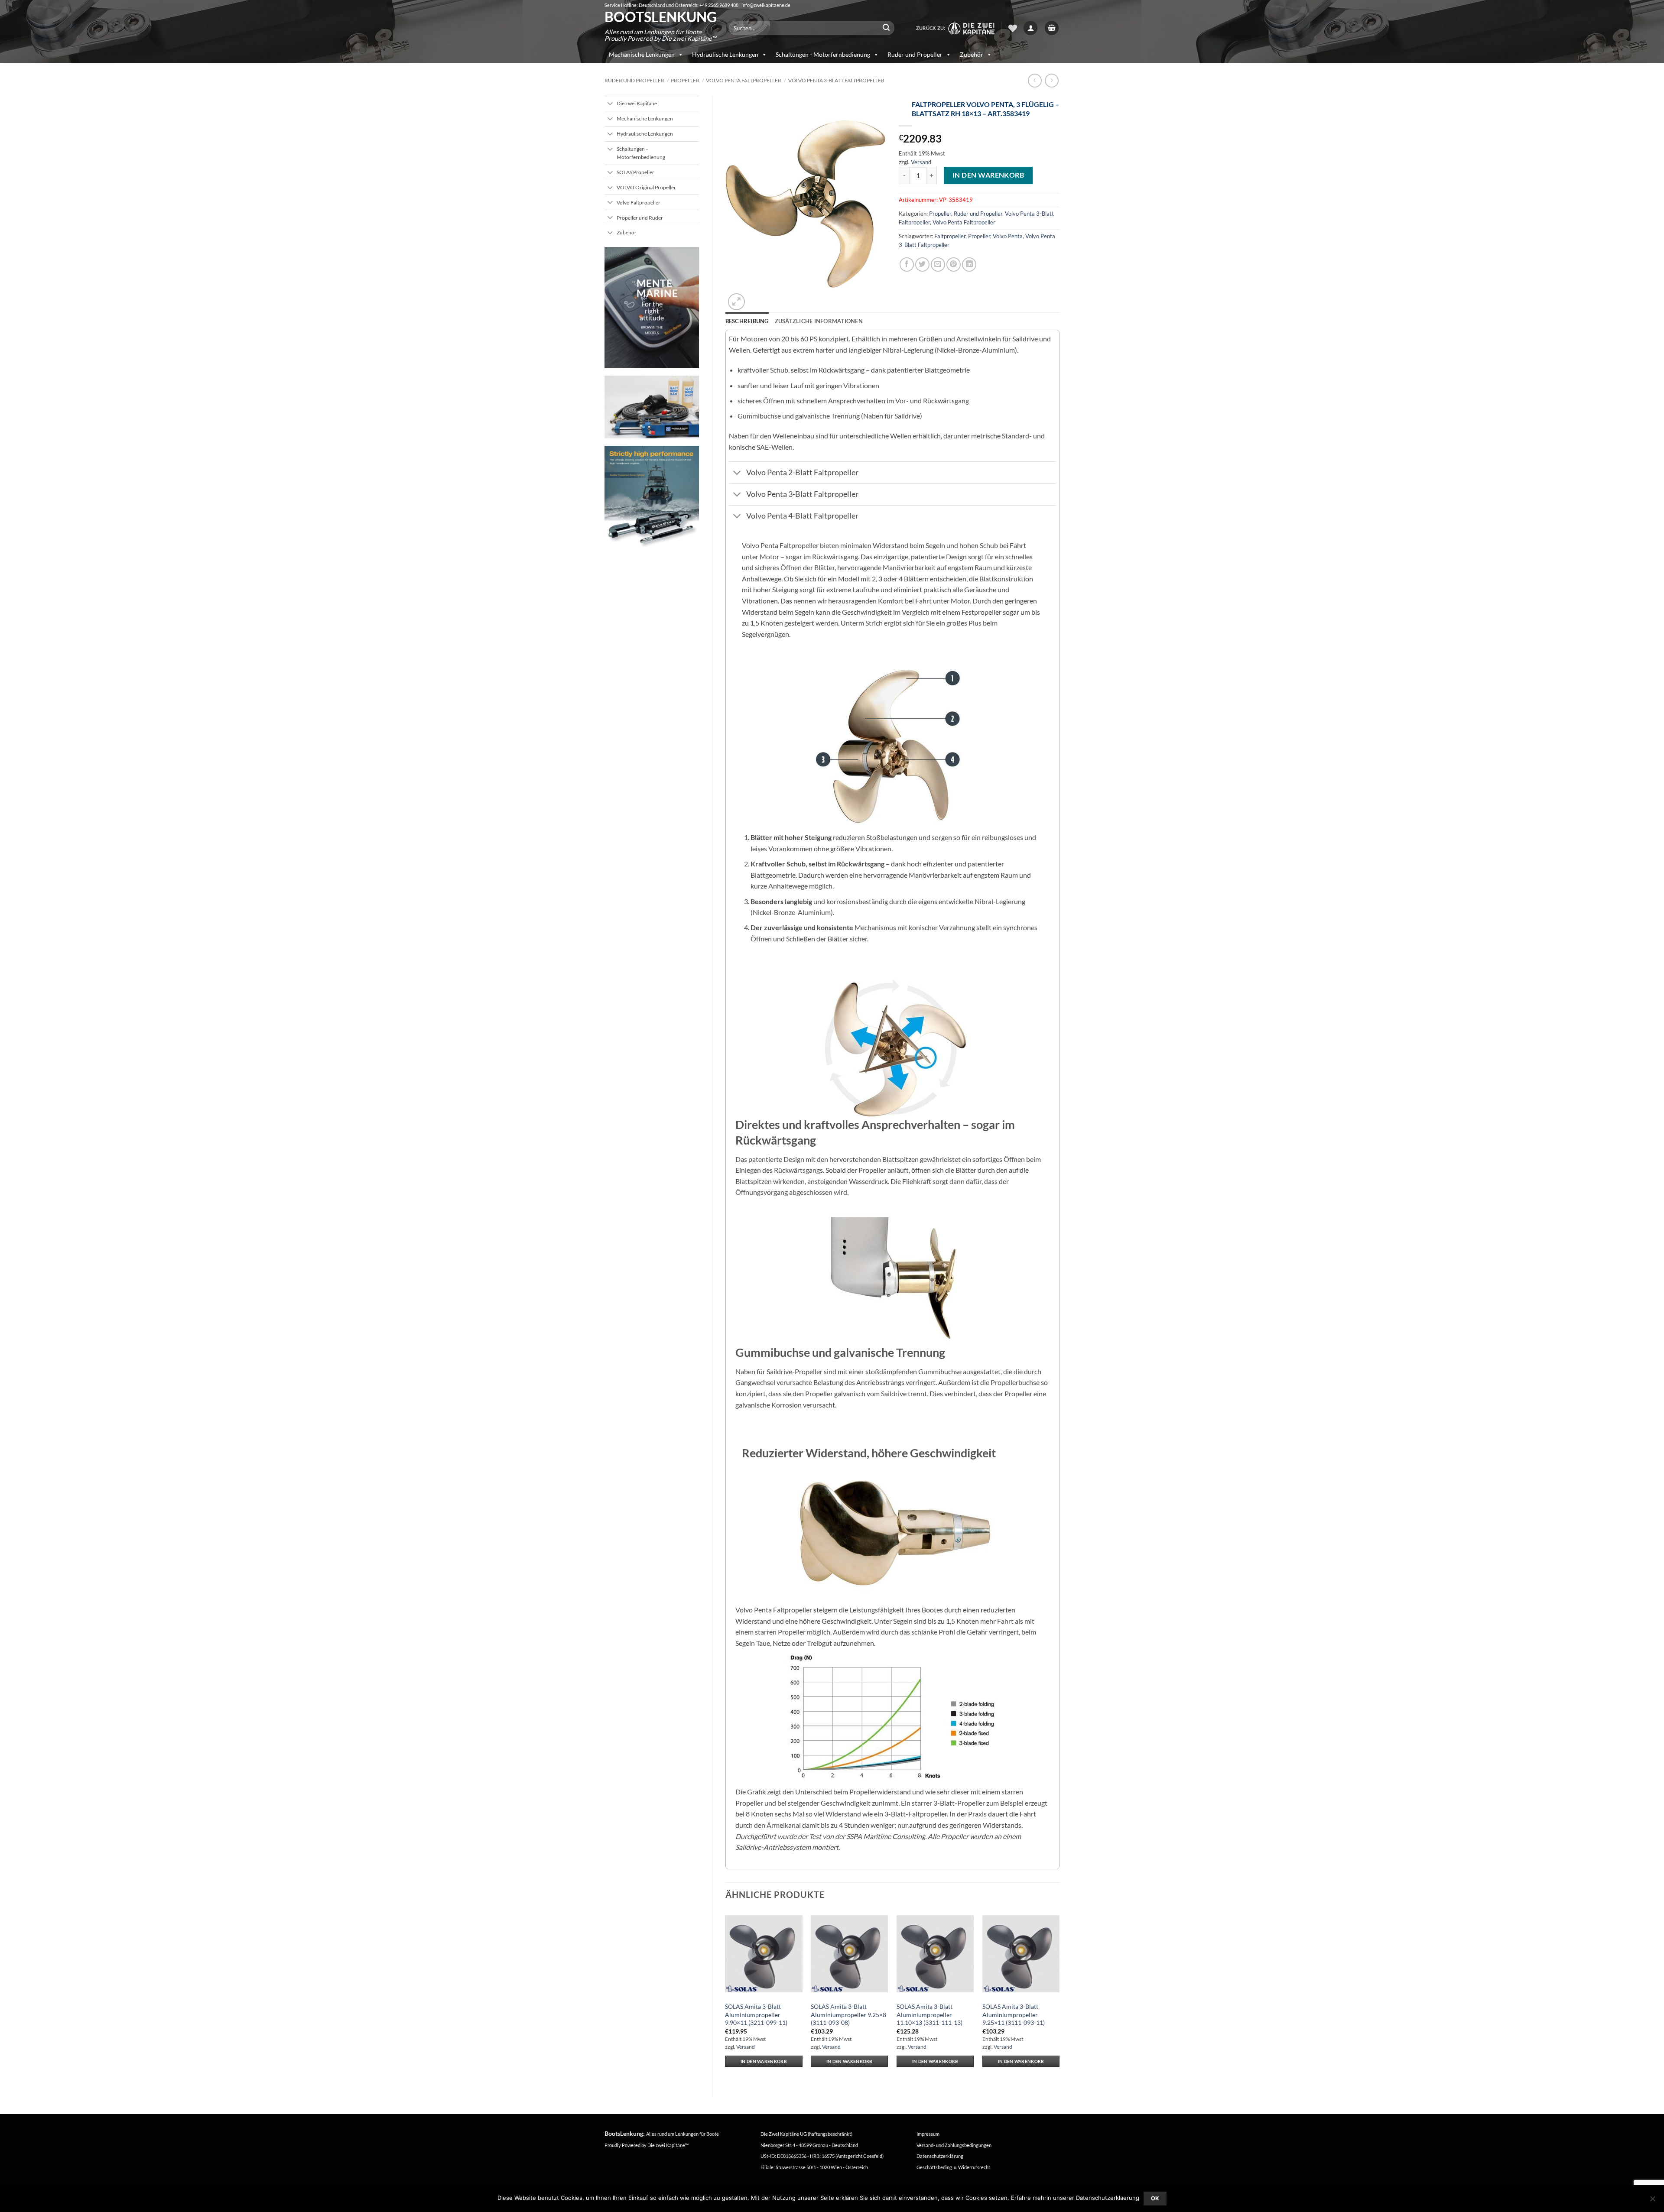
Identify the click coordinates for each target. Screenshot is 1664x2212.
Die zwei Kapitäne (668, 2145)
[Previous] (726, 1996)
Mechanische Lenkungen (642, 54)
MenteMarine (657, 288)
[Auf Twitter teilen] (922, 264)
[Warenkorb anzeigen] (1052, 28)
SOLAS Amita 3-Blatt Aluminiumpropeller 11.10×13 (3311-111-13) (929, 2014)
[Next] (1059, 1996)
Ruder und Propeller (915, 54)
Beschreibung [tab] (747, 321)
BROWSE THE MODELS (652, 330)
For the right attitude (652, 310)
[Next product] (1035, 80)
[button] (1030, 28)
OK (1155, 2198)
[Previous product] (1051, 80)
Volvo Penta (1008, 236)
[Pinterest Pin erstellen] (954, 264)
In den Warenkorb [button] (764, 2061)
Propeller (685, 80)
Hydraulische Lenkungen (725, 54)
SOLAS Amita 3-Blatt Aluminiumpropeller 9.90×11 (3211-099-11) (756, 2014)
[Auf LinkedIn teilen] (969, 264)
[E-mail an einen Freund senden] (938, 264)
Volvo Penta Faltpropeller (744, 80)
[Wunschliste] (1013, 28)
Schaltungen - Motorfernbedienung (823, 54)
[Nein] (1652, 2201)
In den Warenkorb (988, 175)
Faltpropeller (950, 236)
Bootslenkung (660, 17)
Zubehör (972, 54)
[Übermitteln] (886, 28)
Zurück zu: (932, 28)
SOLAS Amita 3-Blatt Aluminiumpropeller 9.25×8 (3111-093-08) (848, 2014)
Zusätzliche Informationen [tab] (819, 321)
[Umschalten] (610, 104)
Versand (921, 162)
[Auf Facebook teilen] (907, 264)
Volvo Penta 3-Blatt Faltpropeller (836, 80)
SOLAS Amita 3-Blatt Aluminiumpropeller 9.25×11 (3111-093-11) (1014, 2014)
